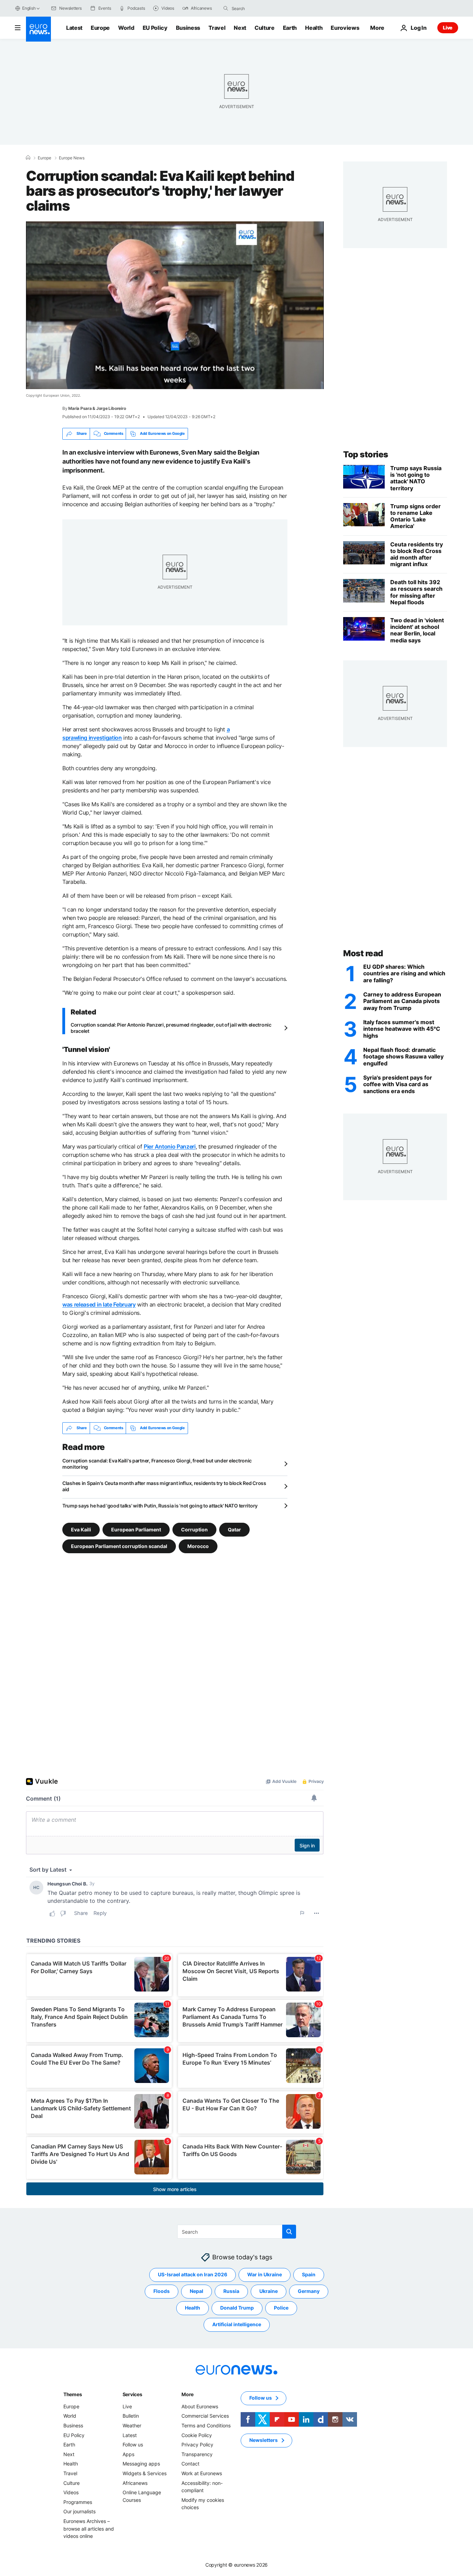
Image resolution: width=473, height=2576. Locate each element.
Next (240, 28)
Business (188, 28)
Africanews (135, 2483)
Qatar (234, 1529)
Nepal (197, 2291)
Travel (217, 28)
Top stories (366, 454)
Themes (73, 2394)
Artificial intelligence (237, 2324)
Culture (265, 28)
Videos (71, 2492)
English (29, 8)
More (188, 2394)
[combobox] (261, 8)
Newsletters (264, 2440)
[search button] (226, 8)
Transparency (197, 2454)
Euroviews (345, 28)
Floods (162, 2291)
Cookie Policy (197, 2435)
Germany (309, 2291)
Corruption (194, 1529)
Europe (100, 28)
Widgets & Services (145, 2473)
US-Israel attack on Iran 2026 (193, 2274)
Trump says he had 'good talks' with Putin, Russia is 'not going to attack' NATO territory (160, 1506)
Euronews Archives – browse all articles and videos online (89, 2529)
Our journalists (79, 2511)
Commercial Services (205, 2416)
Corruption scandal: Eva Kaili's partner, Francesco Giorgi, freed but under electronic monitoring (157, 1464)
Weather (132, 2425)
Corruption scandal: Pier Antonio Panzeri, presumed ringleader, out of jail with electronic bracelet (171, 1028)
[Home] (28, 158)
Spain (309, 2274)
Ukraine (269, 2291)
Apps (128, 2454)
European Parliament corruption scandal (119, 1546)
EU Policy (155, 28)
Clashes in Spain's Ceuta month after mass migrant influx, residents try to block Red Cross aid (164, 1486)
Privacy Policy (197, 2445)
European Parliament (136, 1529)
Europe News (72, 158)
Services (132, 2394)
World (126, 28)
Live (448, 28)
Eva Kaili (81, 1529)
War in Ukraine (265, 2274)
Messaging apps (141, 2464)
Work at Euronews (202, 2473)
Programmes (78, 2502)
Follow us (133, 2445)
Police (281, 2308)
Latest (74, 28)
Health (314, 28)
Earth (290, 28)
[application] (175, 305)
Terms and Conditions (206, 2425)
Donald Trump (237, 2308)
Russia (231, 2291)
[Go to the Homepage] (38, 29)
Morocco (198, 1546)
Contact (190, 2464)
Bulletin (131, 2416)
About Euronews (200, 2406)
